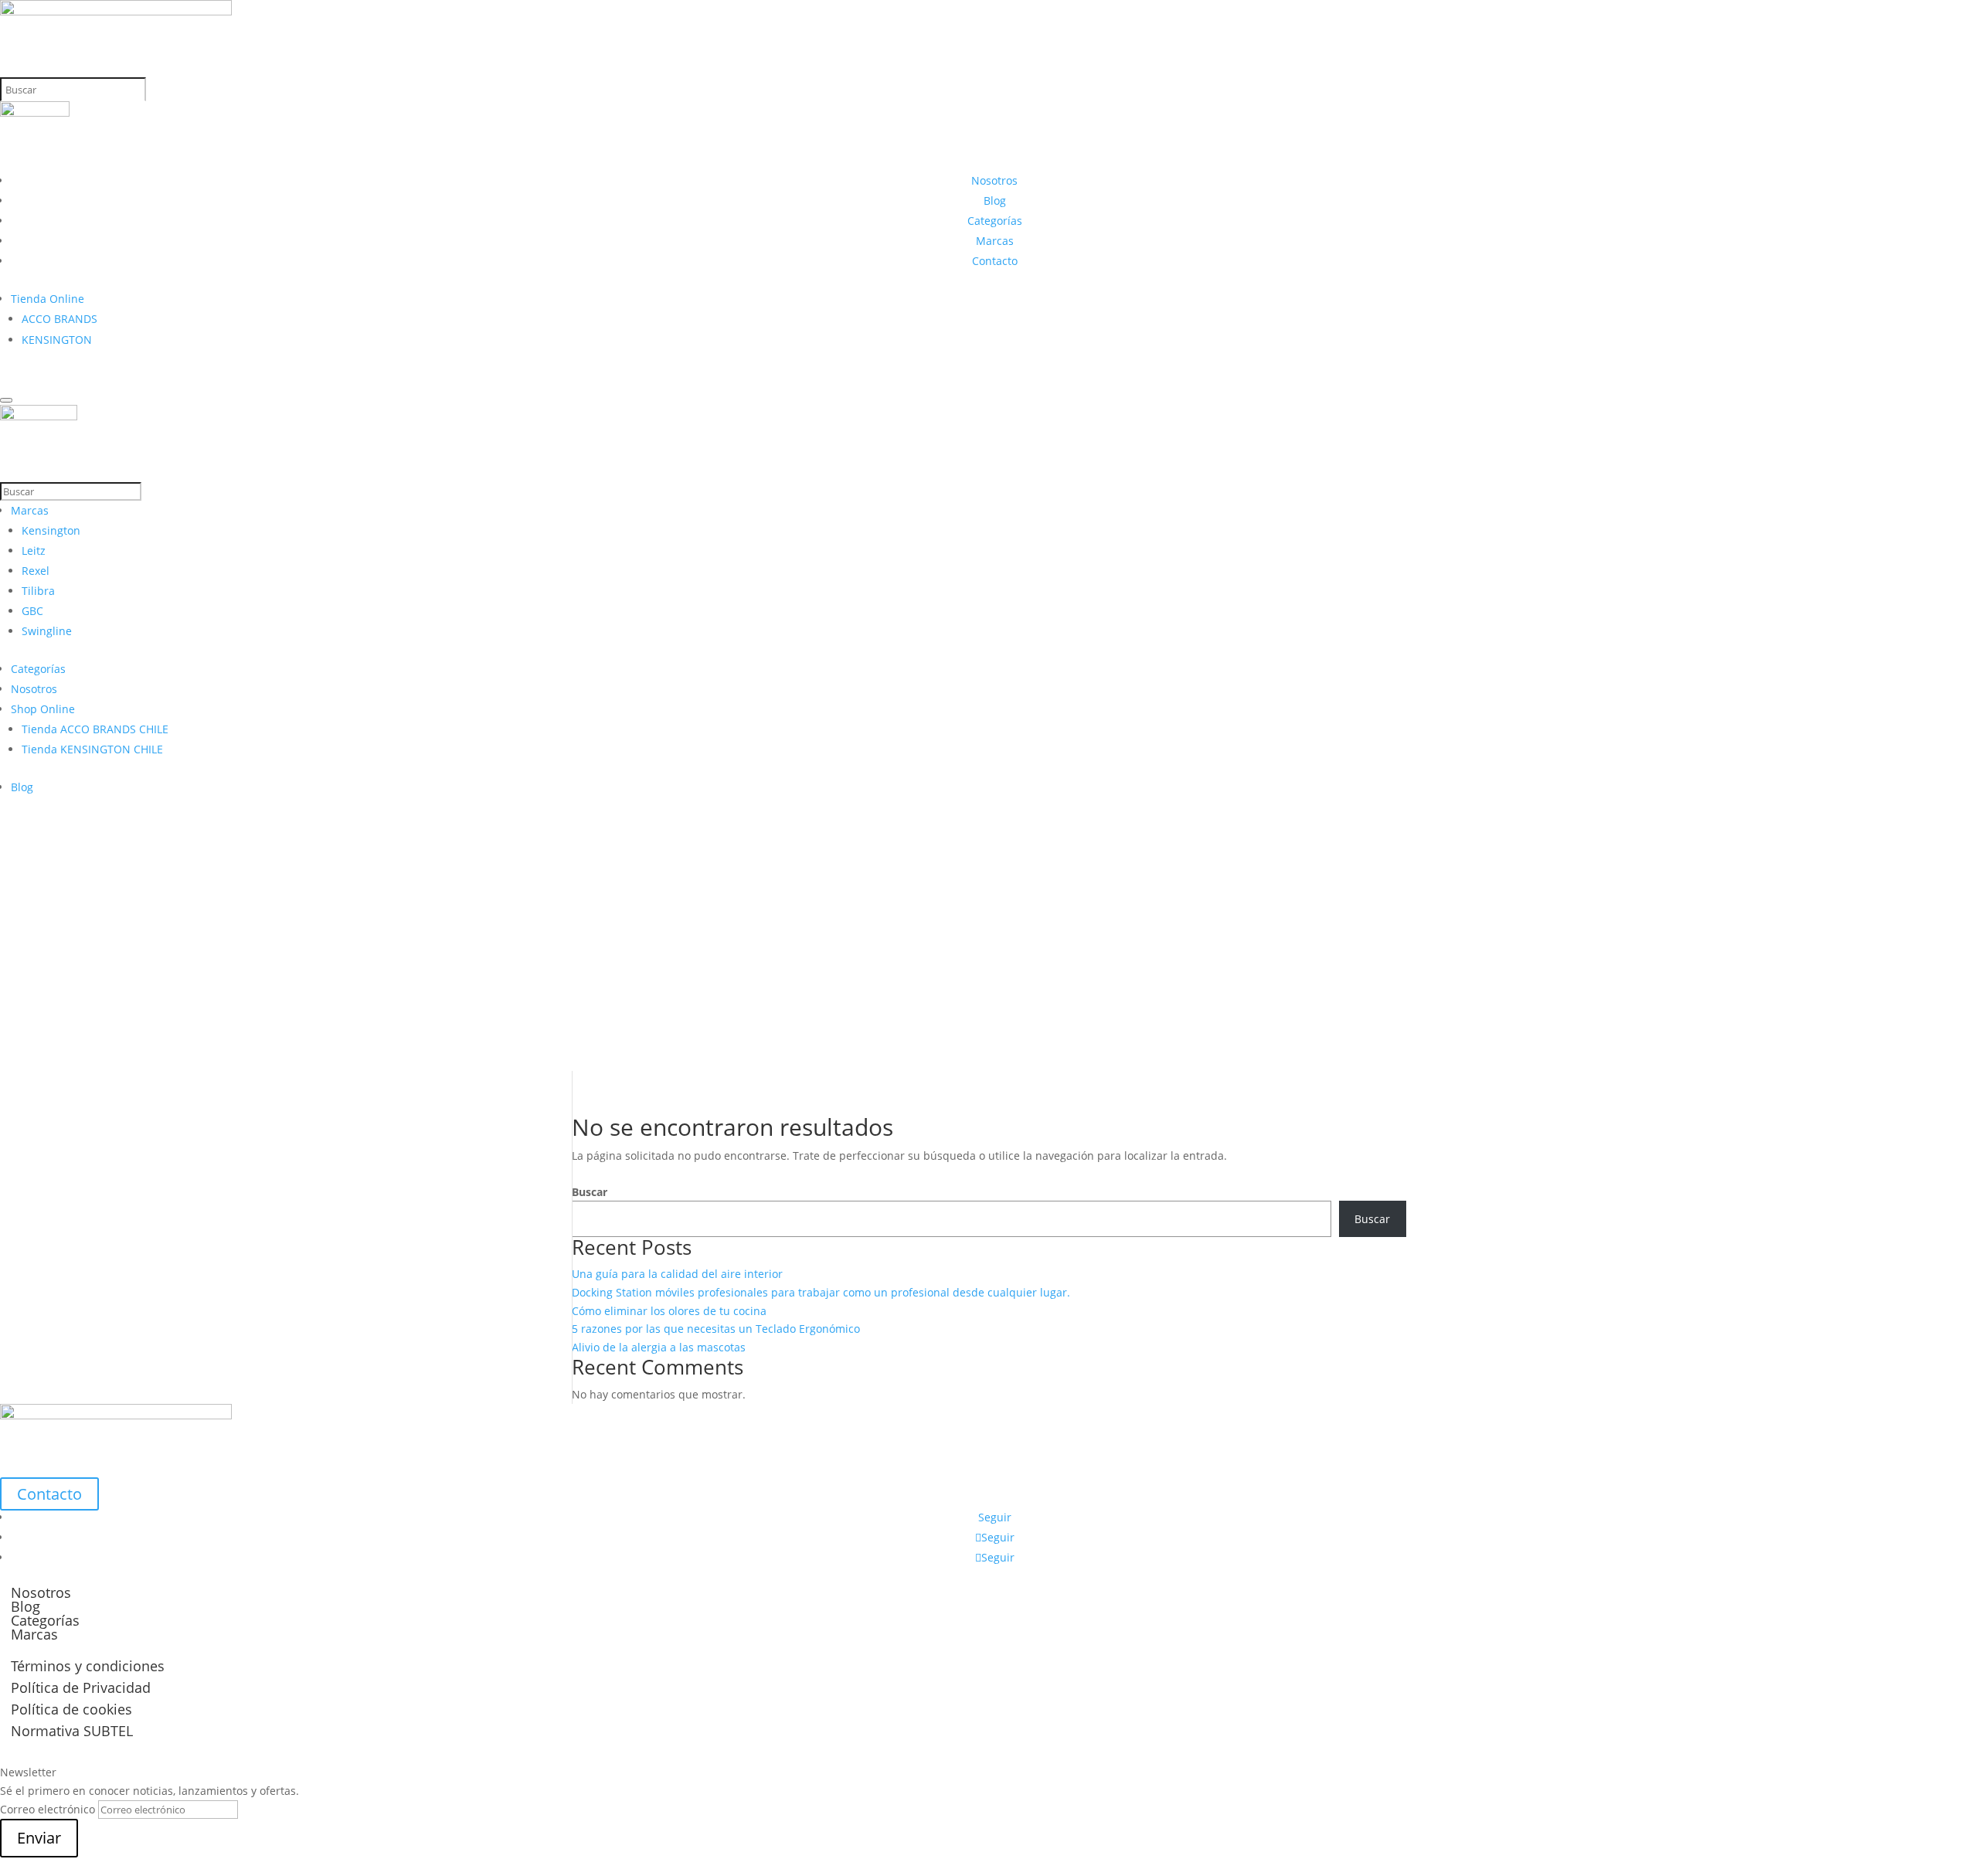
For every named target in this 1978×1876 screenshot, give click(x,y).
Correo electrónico (48, 1809)
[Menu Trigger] (6, 400)
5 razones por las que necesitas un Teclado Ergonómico (716, 1329)
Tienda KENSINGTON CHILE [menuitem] (92, 749)
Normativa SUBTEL (72, 1731)
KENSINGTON (57, 340)
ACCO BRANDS (59, 319)
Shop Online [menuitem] (43, 709)
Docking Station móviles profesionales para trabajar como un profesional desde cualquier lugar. (821, 1292)
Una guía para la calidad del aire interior (677, 1274)
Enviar (39, 1838)
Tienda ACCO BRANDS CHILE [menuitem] (95, 729)
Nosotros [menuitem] (34, 689)
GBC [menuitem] (32, 611)
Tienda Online (48, 299)
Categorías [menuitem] (38, 669)
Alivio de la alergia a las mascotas (659, 1347)
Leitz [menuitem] (34, 551)
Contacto (995, 261)
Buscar (590, 1192)
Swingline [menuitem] (47, 631)
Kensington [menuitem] (51, 530)
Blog (995, 201)
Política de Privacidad (81, 1687)
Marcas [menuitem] (30, 510)
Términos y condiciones (88, 1666)
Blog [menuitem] (22, 787)
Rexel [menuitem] (36, 571)
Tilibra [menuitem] (38, 591)
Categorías (995, 221)
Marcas (995, 241)
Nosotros (994, 180)
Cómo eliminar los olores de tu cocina (669, 1311)
